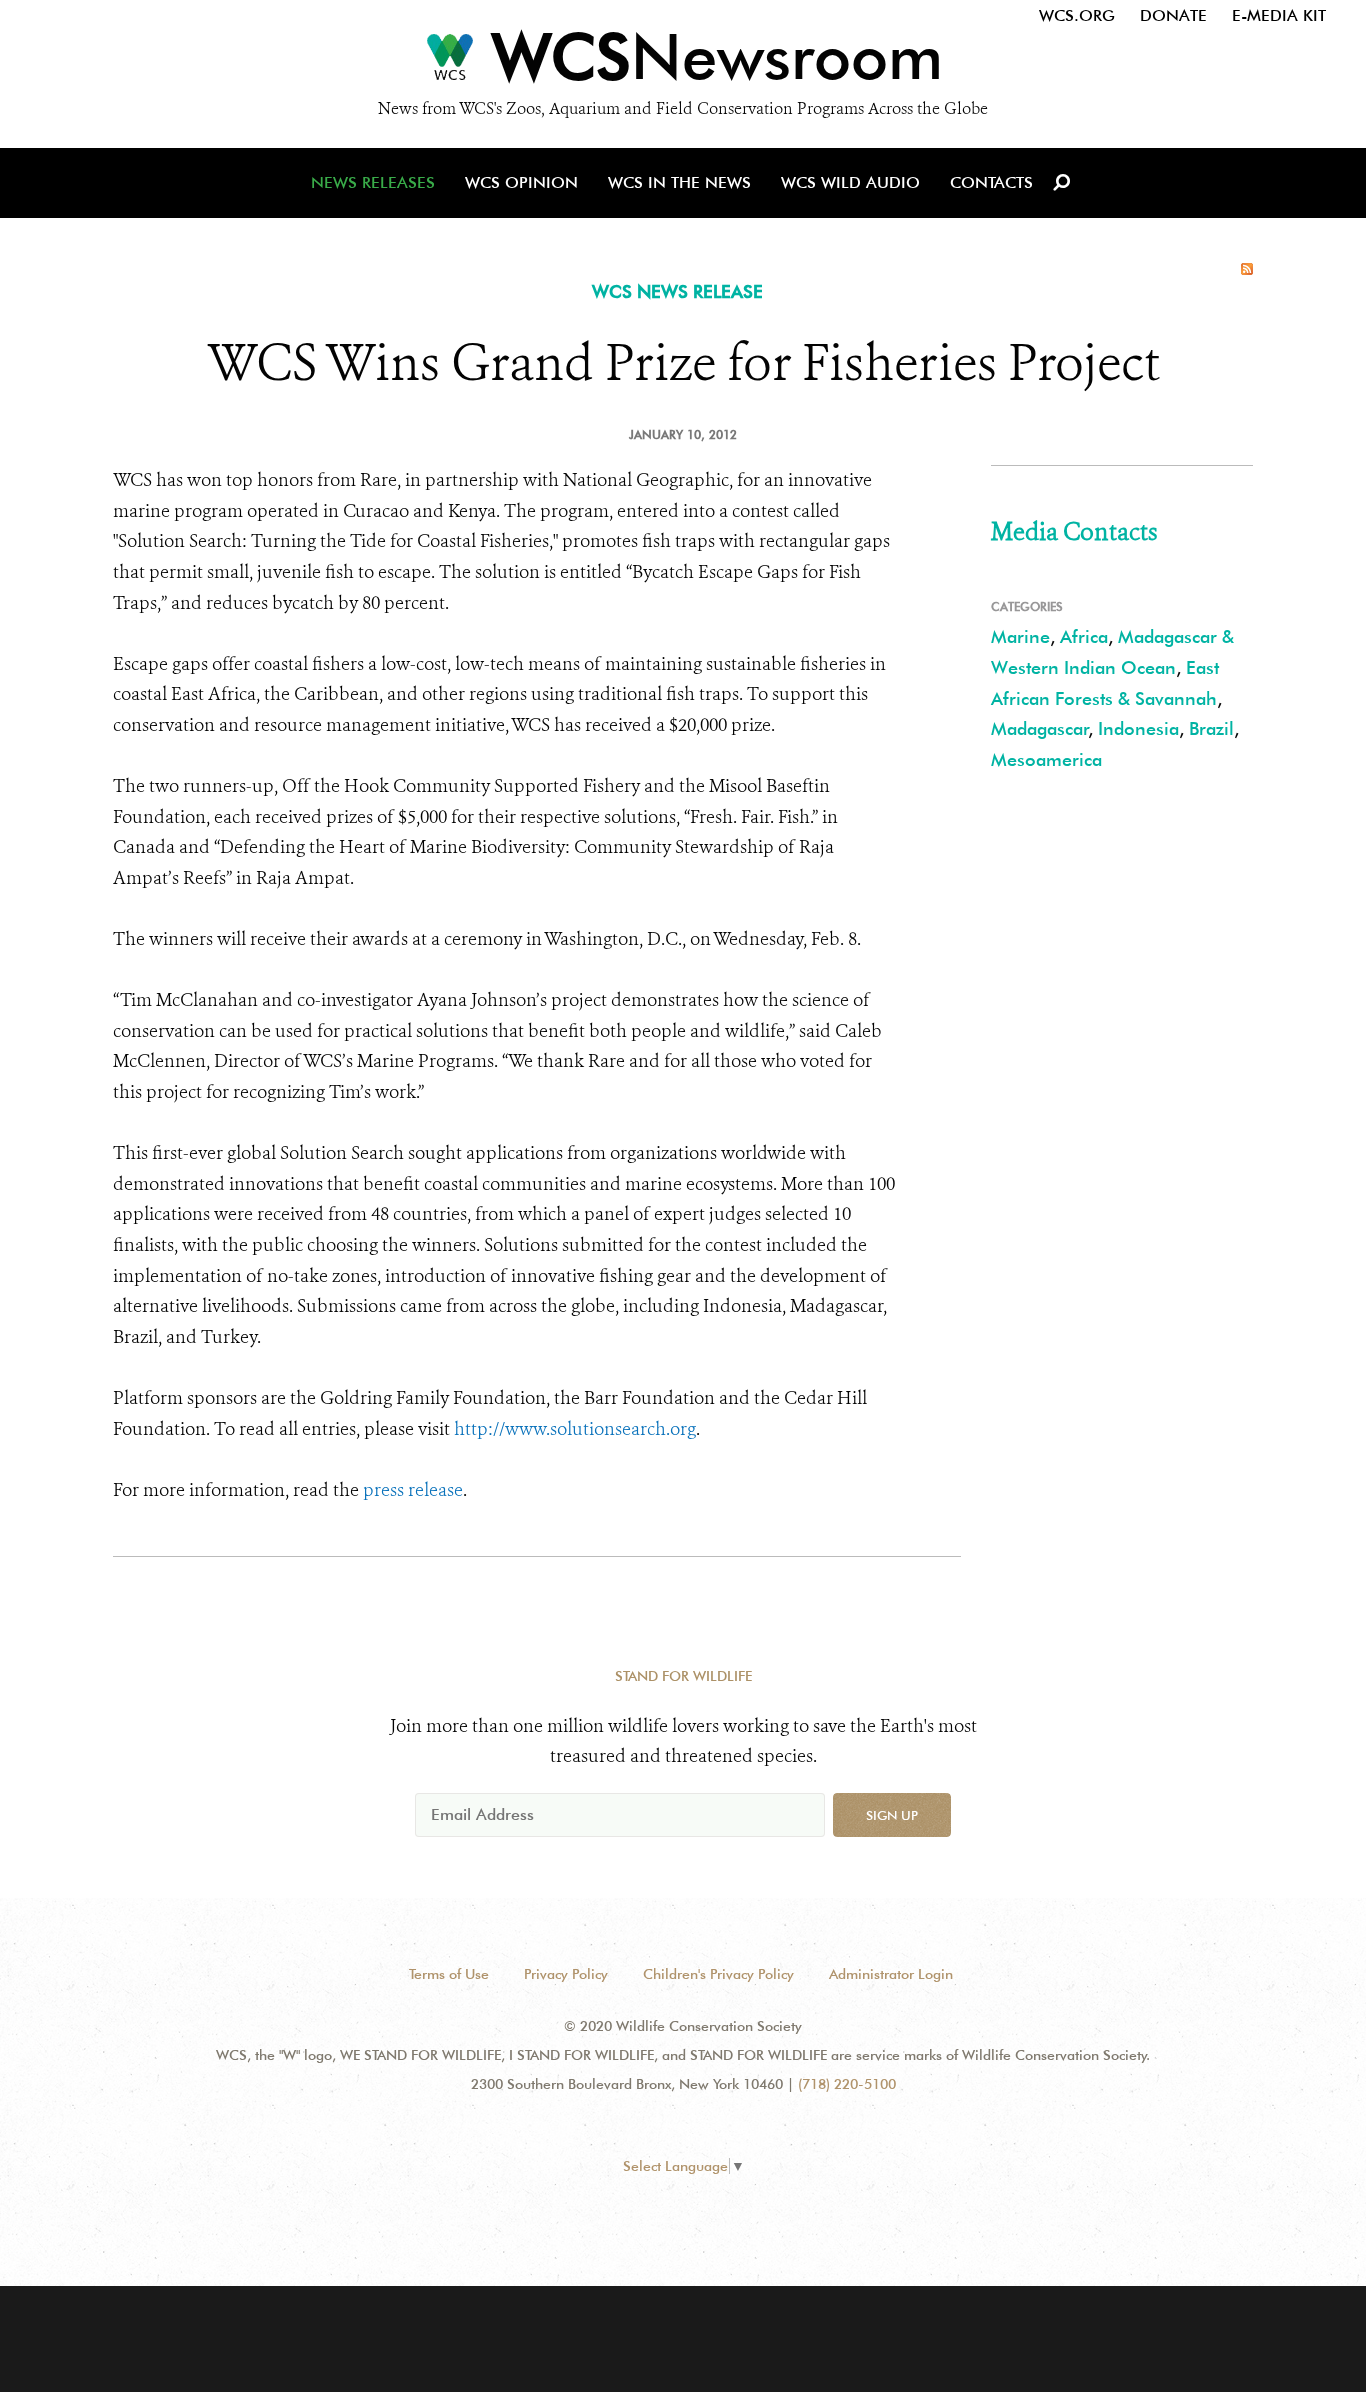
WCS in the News (679, 182)
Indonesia (1138, 728)
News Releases (373, 182)
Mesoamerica (1046, 759)
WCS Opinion (521, 182)
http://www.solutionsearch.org (575, 1429)
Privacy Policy (566, 1974)
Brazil (1211, 728)
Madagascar (1040, 728)
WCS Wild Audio (850, 182)
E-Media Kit (1279, 15)
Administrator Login (891, 1974)
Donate (1173, 15)
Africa (1084, 636)
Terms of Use (449, 1974)
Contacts (991, 182)
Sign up (892, 1815)
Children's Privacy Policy (718, 1974)
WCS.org (1077, 15)
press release (413, 1490)
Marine (1020, 636)
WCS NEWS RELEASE (677, 291)
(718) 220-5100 (847, 2084)
